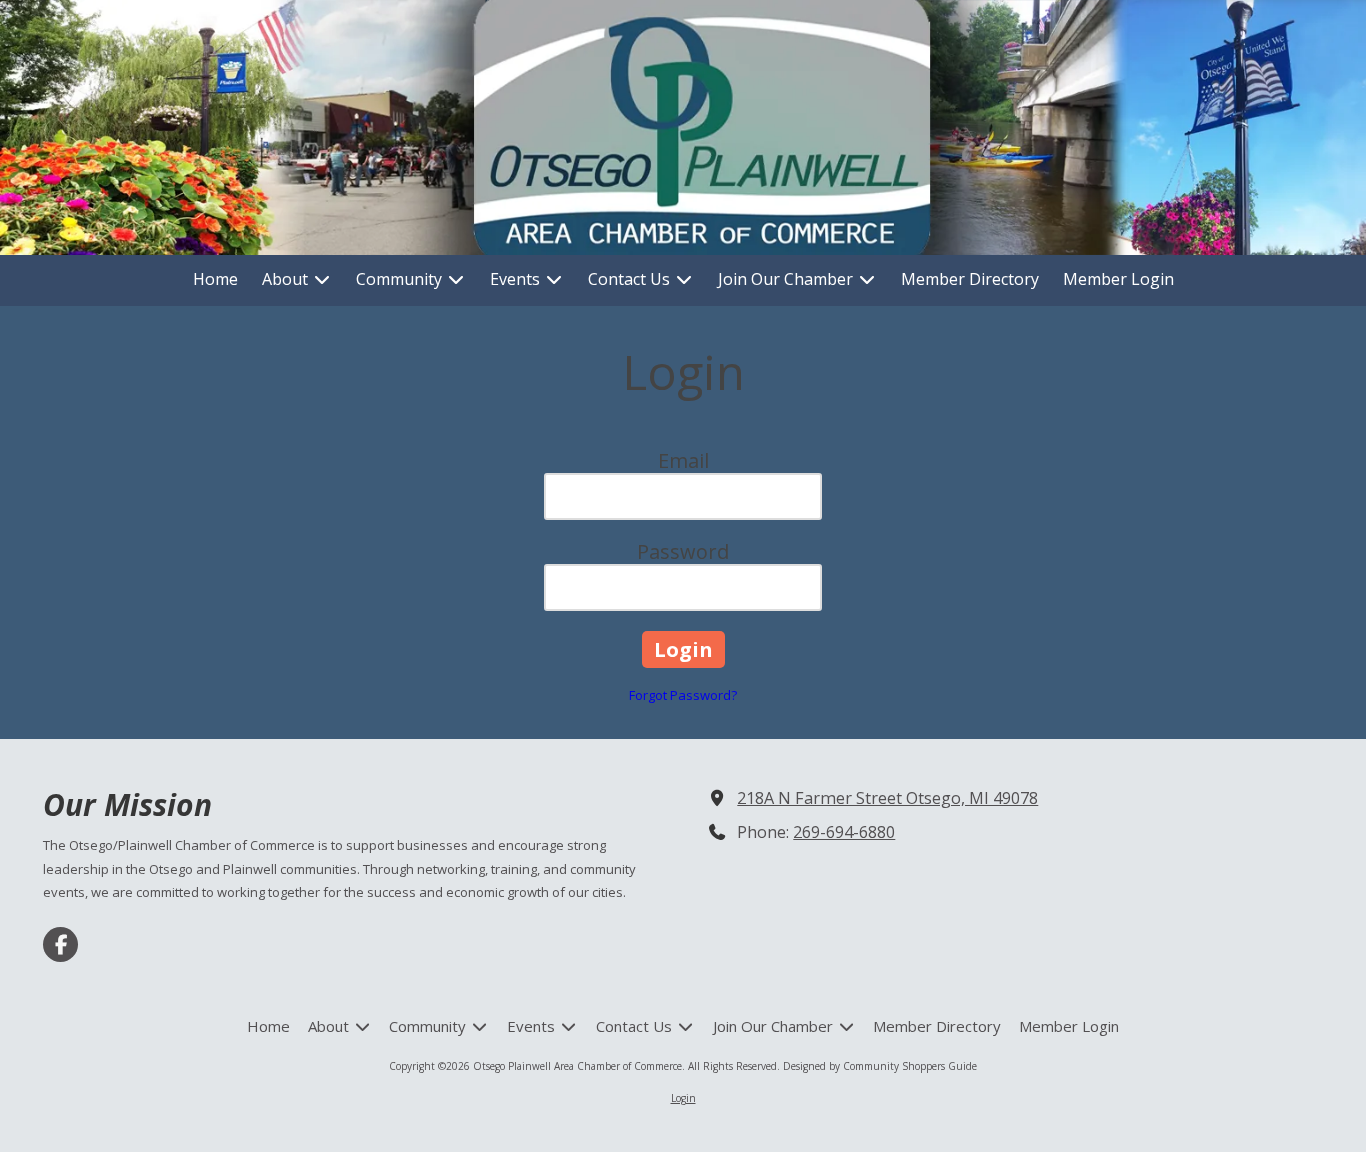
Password (683, 551)
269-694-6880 (844, 832)
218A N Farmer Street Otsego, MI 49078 (887, 798)
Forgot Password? (683, 695)
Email (683, 460)
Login (683, 1098)
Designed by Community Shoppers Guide (880, 1066)
